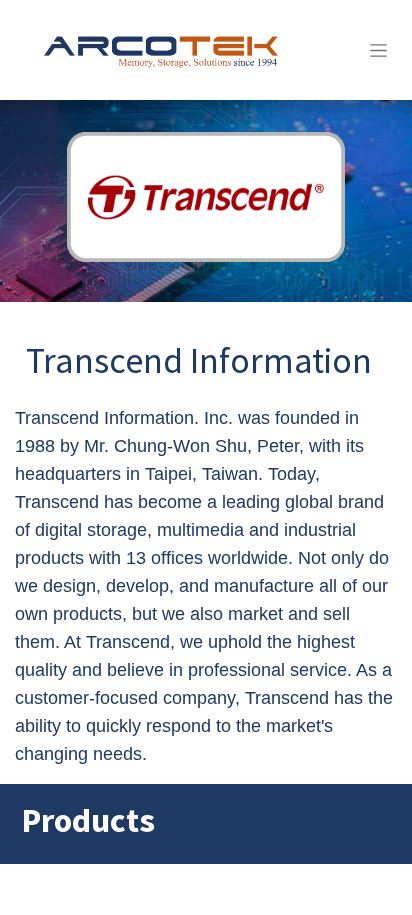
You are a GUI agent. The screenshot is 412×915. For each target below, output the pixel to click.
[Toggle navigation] (378, 50)
